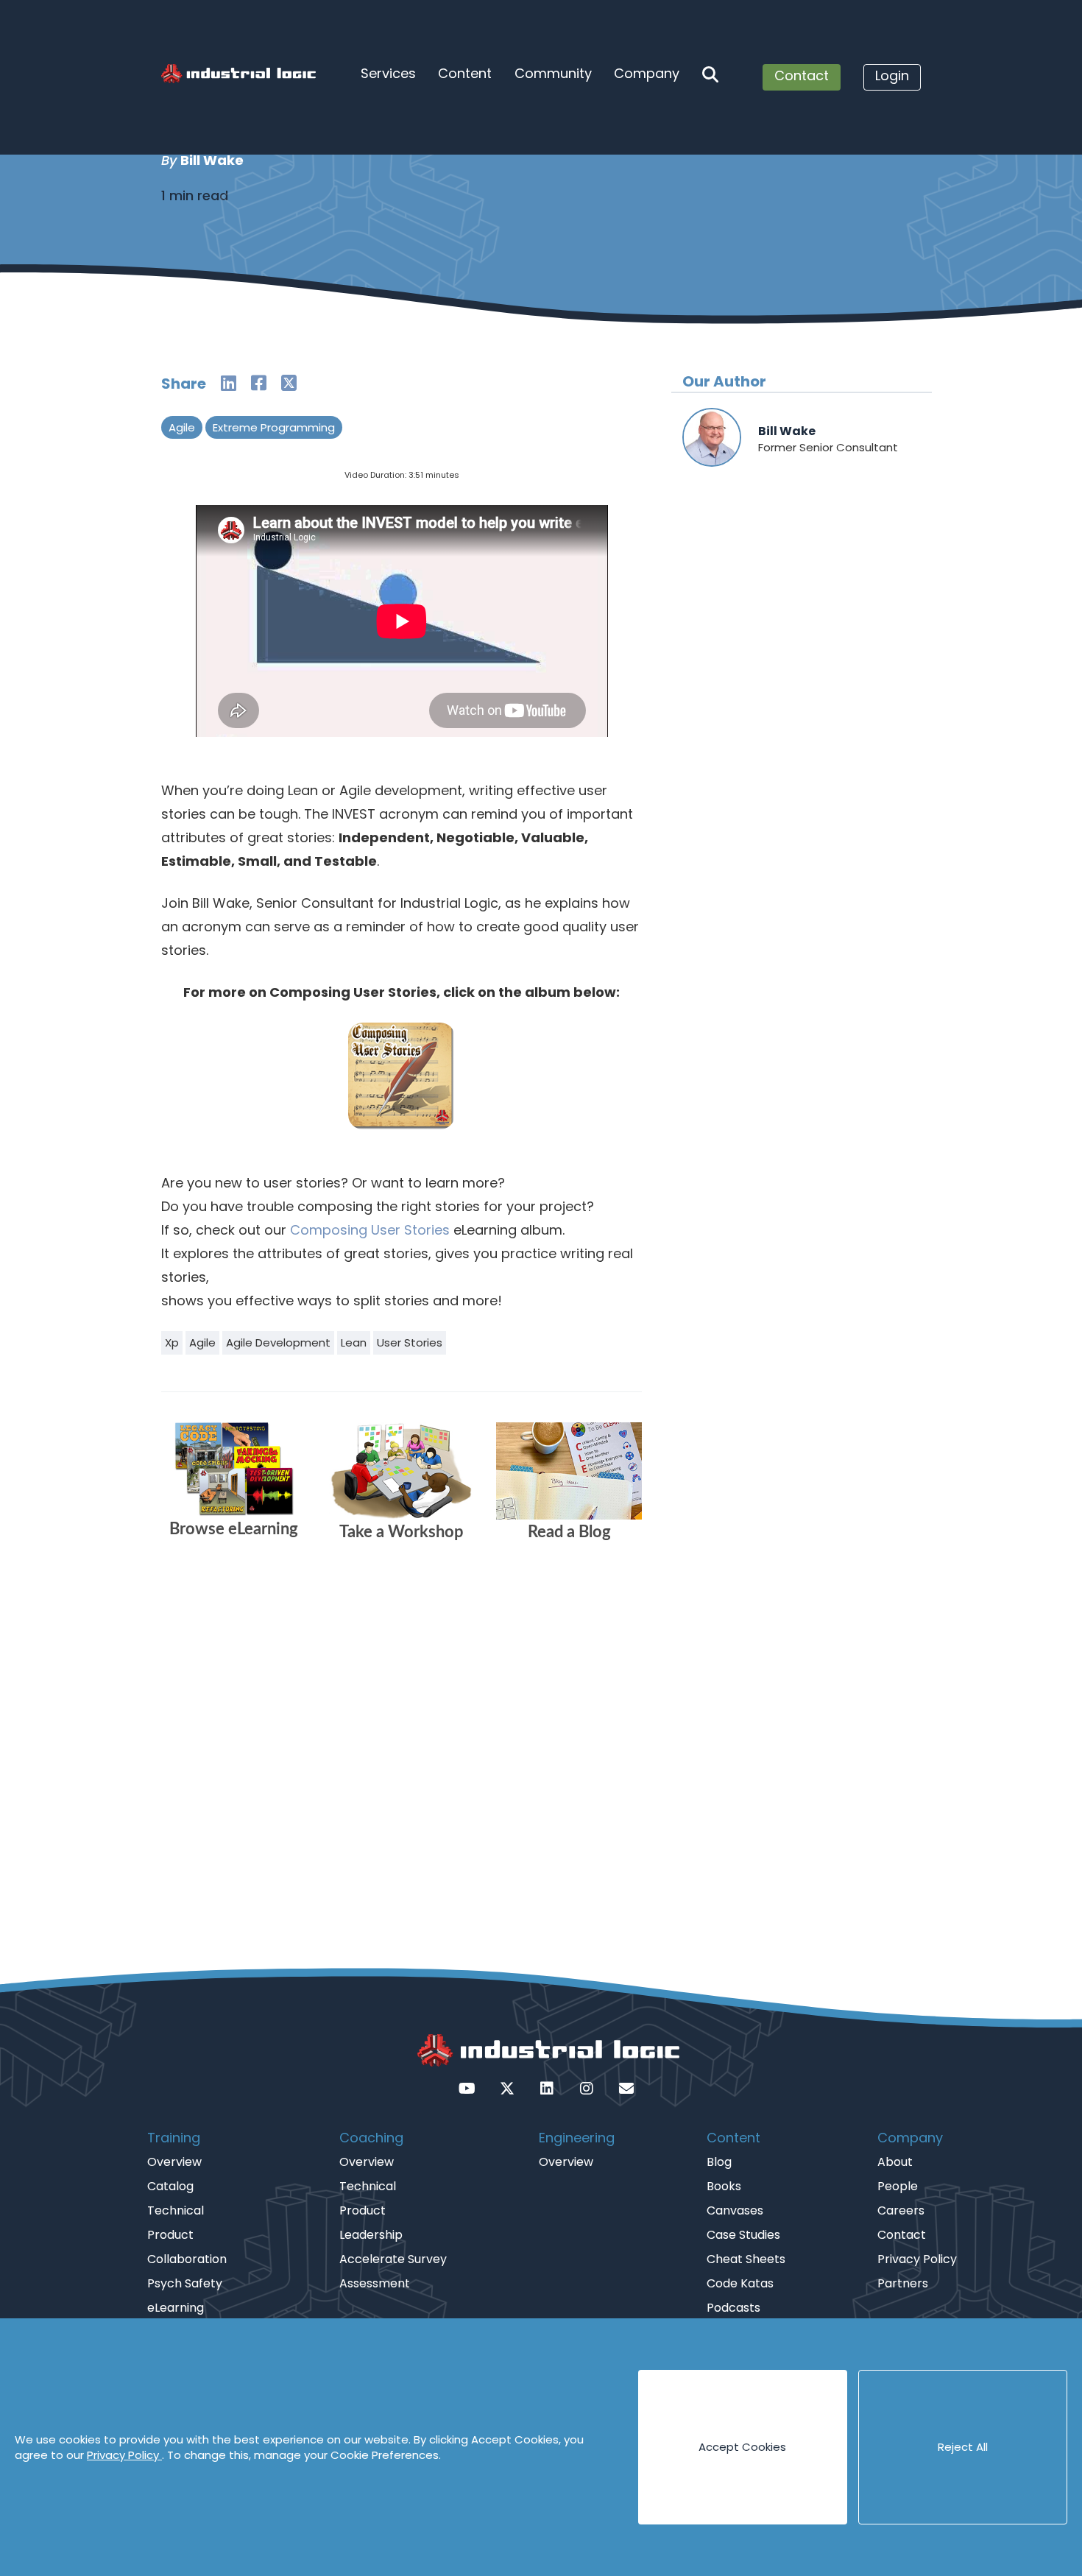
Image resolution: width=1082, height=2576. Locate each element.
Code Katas (740, 2283)
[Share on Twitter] (289, 383)
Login (892, 75)
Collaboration (187, 2259)
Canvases (735, 2210)
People (898, 2186)
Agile (182, 427)
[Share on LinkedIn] (229, 383)
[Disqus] (402, 1758)
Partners (903, 2283)
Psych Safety (185, 2283)
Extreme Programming (274, 427)
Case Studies (743, 2235)
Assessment (375, 2283)
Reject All (963, 2447)
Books (724, 2186)
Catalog (170, 2186)
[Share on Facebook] (259, 383)
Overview (174, 2162)
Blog (719, 2162)
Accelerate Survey (393, 2259)
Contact (802, 75)
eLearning (176, 2308)
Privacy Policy (124, 2455)
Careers (901, 2210)
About (895, 2162)
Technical (176, 2210)
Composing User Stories (370, 1230)
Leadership (371, 2235)
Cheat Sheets (746, 2259)
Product (170, 2235)
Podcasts (733, 2308)
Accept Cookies (742, 2447)
